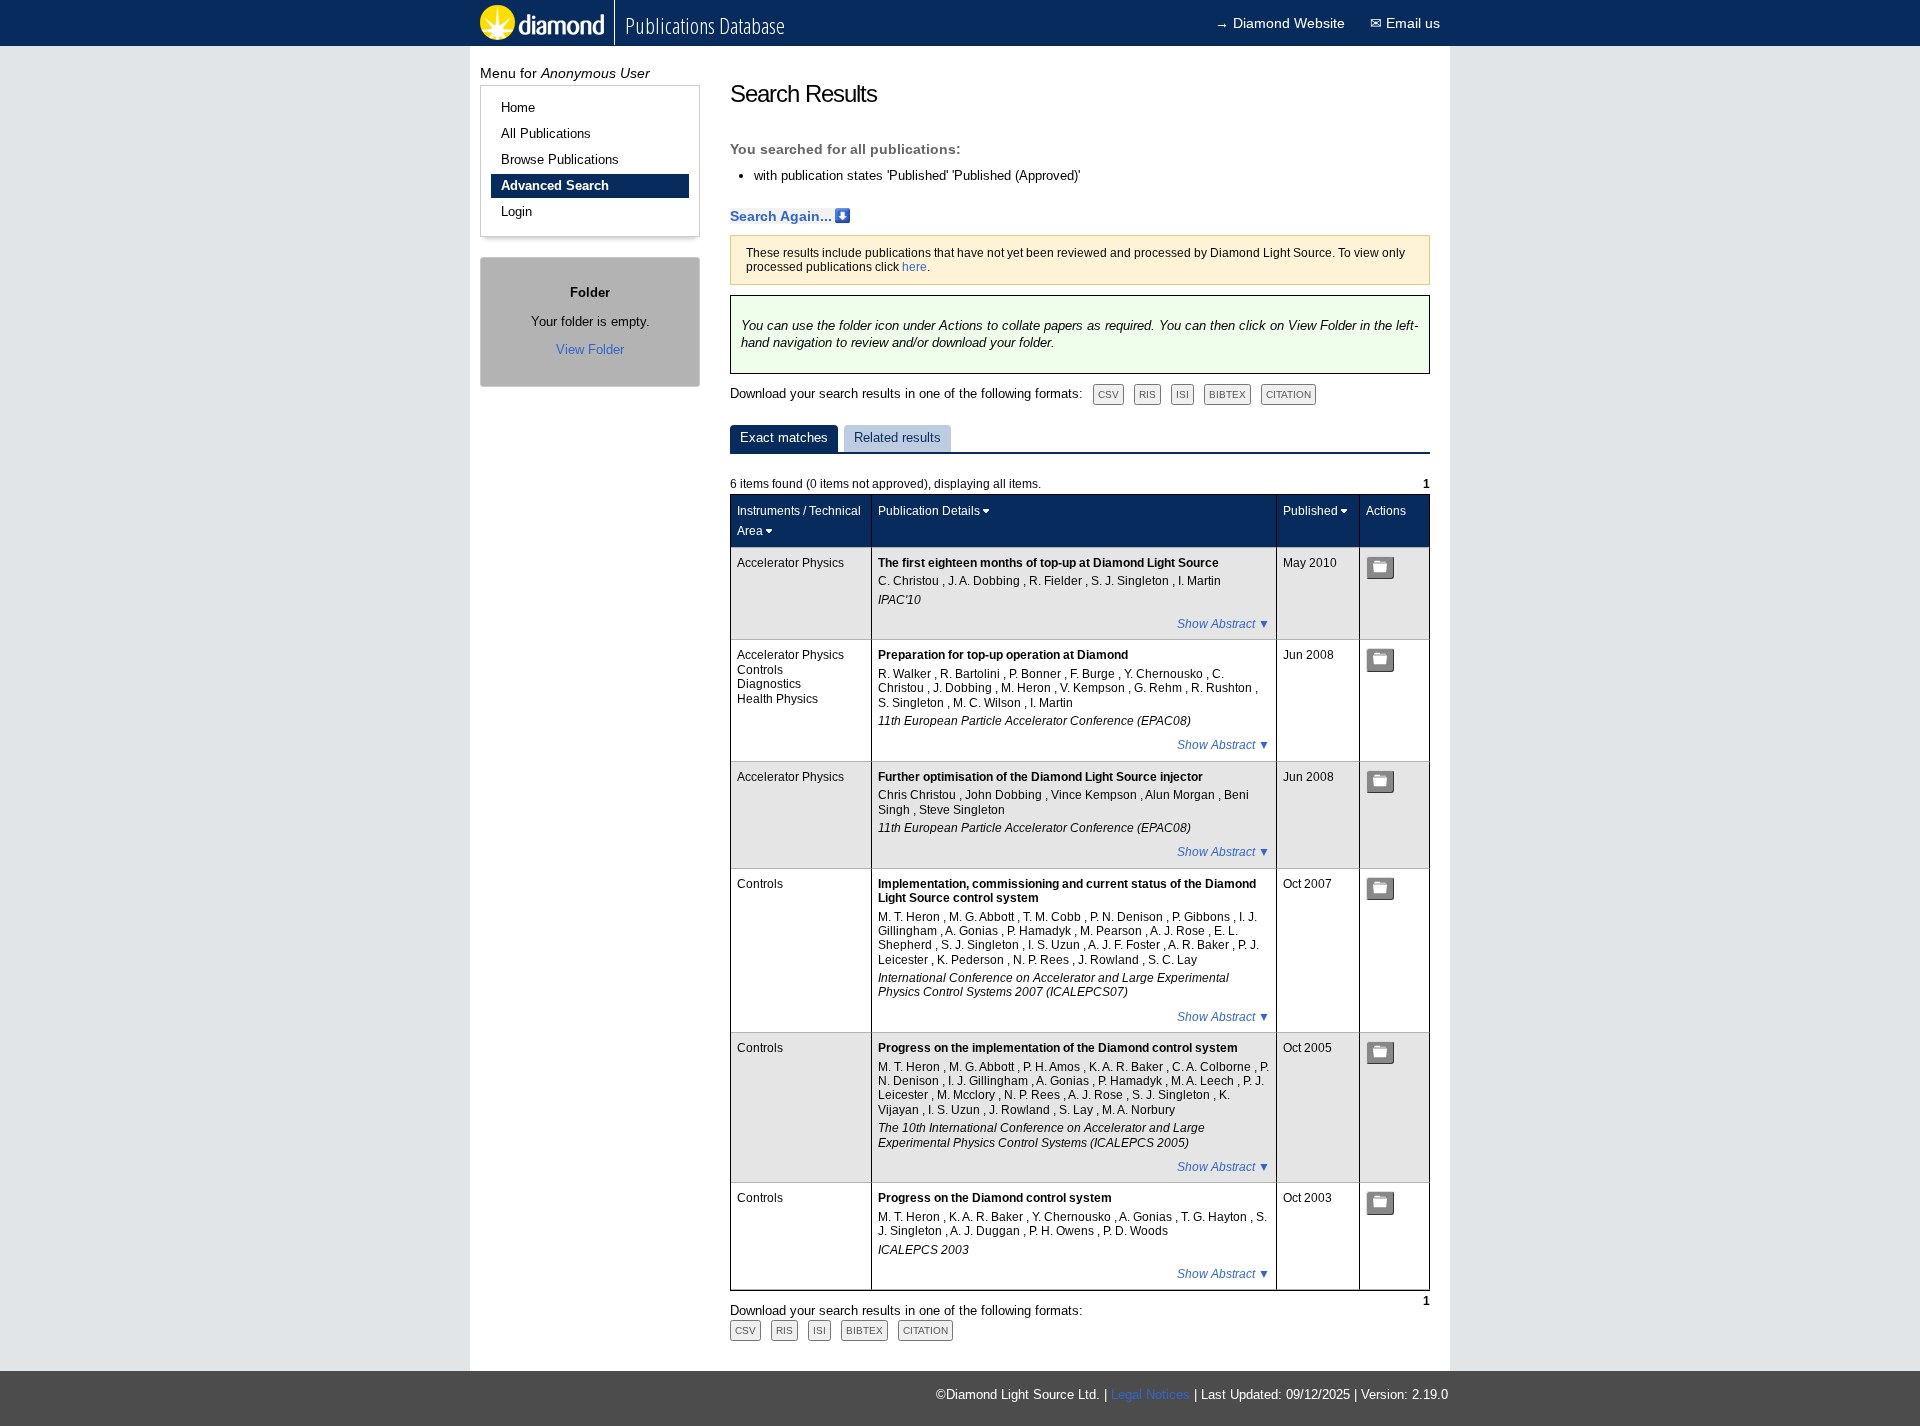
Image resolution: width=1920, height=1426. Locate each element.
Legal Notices (1150, 1394)
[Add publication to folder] (1380, 567)
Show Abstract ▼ (1223, 624)
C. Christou (910, 581)
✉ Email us (1405, 23)
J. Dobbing (964, 688)
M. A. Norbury (1138, 1110)
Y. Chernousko (1165, 674)
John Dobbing (1005, 795)
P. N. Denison (1128, 917)
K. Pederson (972, 960)
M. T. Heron (910, 917)
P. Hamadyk (1040, 931)
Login (516, 211)
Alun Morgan (1181, 795)
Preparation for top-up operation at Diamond (1003, 655)
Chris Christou (918, 795)
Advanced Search (555, 185)
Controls (760, 670)
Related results (897, 437)
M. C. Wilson (988, 703)
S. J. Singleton (1131, 581)
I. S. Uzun (1055, 945)
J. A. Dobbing (985, 581)
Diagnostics (769, 684)
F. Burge (1094, 674)
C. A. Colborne (1213, 1067)
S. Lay (1077, 1110)
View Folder (590, 349)
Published (1310, 511)
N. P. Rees (1042, 960)
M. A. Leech (1204, 1081)
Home (518, 107)
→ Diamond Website (1280, 23)
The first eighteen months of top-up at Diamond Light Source (1048, 563)
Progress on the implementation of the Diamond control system (1058, 1048)
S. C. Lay (1172, 960)
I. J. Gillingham (989, 1081)
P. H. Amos (1053, 1067)
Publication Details (929, 511)
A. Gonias (973, 931)
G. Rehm (1159, 688)
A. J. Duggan (986, 1231)
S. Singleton (912, 703)
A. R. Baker (1200, 945)
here (914, 267)
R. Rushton (1223, 688)
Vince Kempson (1095, 795)
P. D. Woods (1135, 1231)
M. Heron (1027, 688)
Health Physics (777, 699)
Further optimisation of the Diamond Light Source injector (1040, 777)
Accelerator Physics (790, 563)
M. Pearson (1112, 931)
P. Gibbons (1202, 917)
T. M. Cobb (1053, 917)
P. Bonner (1036, 674)
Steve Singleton (962, 810)
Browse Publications (560, 159)
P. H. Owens (1063, 1231)
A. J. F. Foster (1125, 945)
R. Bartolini (971, 674)
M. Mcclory (967, 1095)
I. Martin (1199, 581)
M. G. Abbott (983, 917)
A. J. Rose (1179, 931)
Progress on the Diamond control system (995, 1198)
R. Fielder (1057, 581)
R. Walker (906, 674)
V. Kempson (1094, 688)
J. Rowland (1110, 960)
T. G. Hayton (1215, 1217)
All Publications (546, 133)
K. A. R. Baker (1127, 1067)
